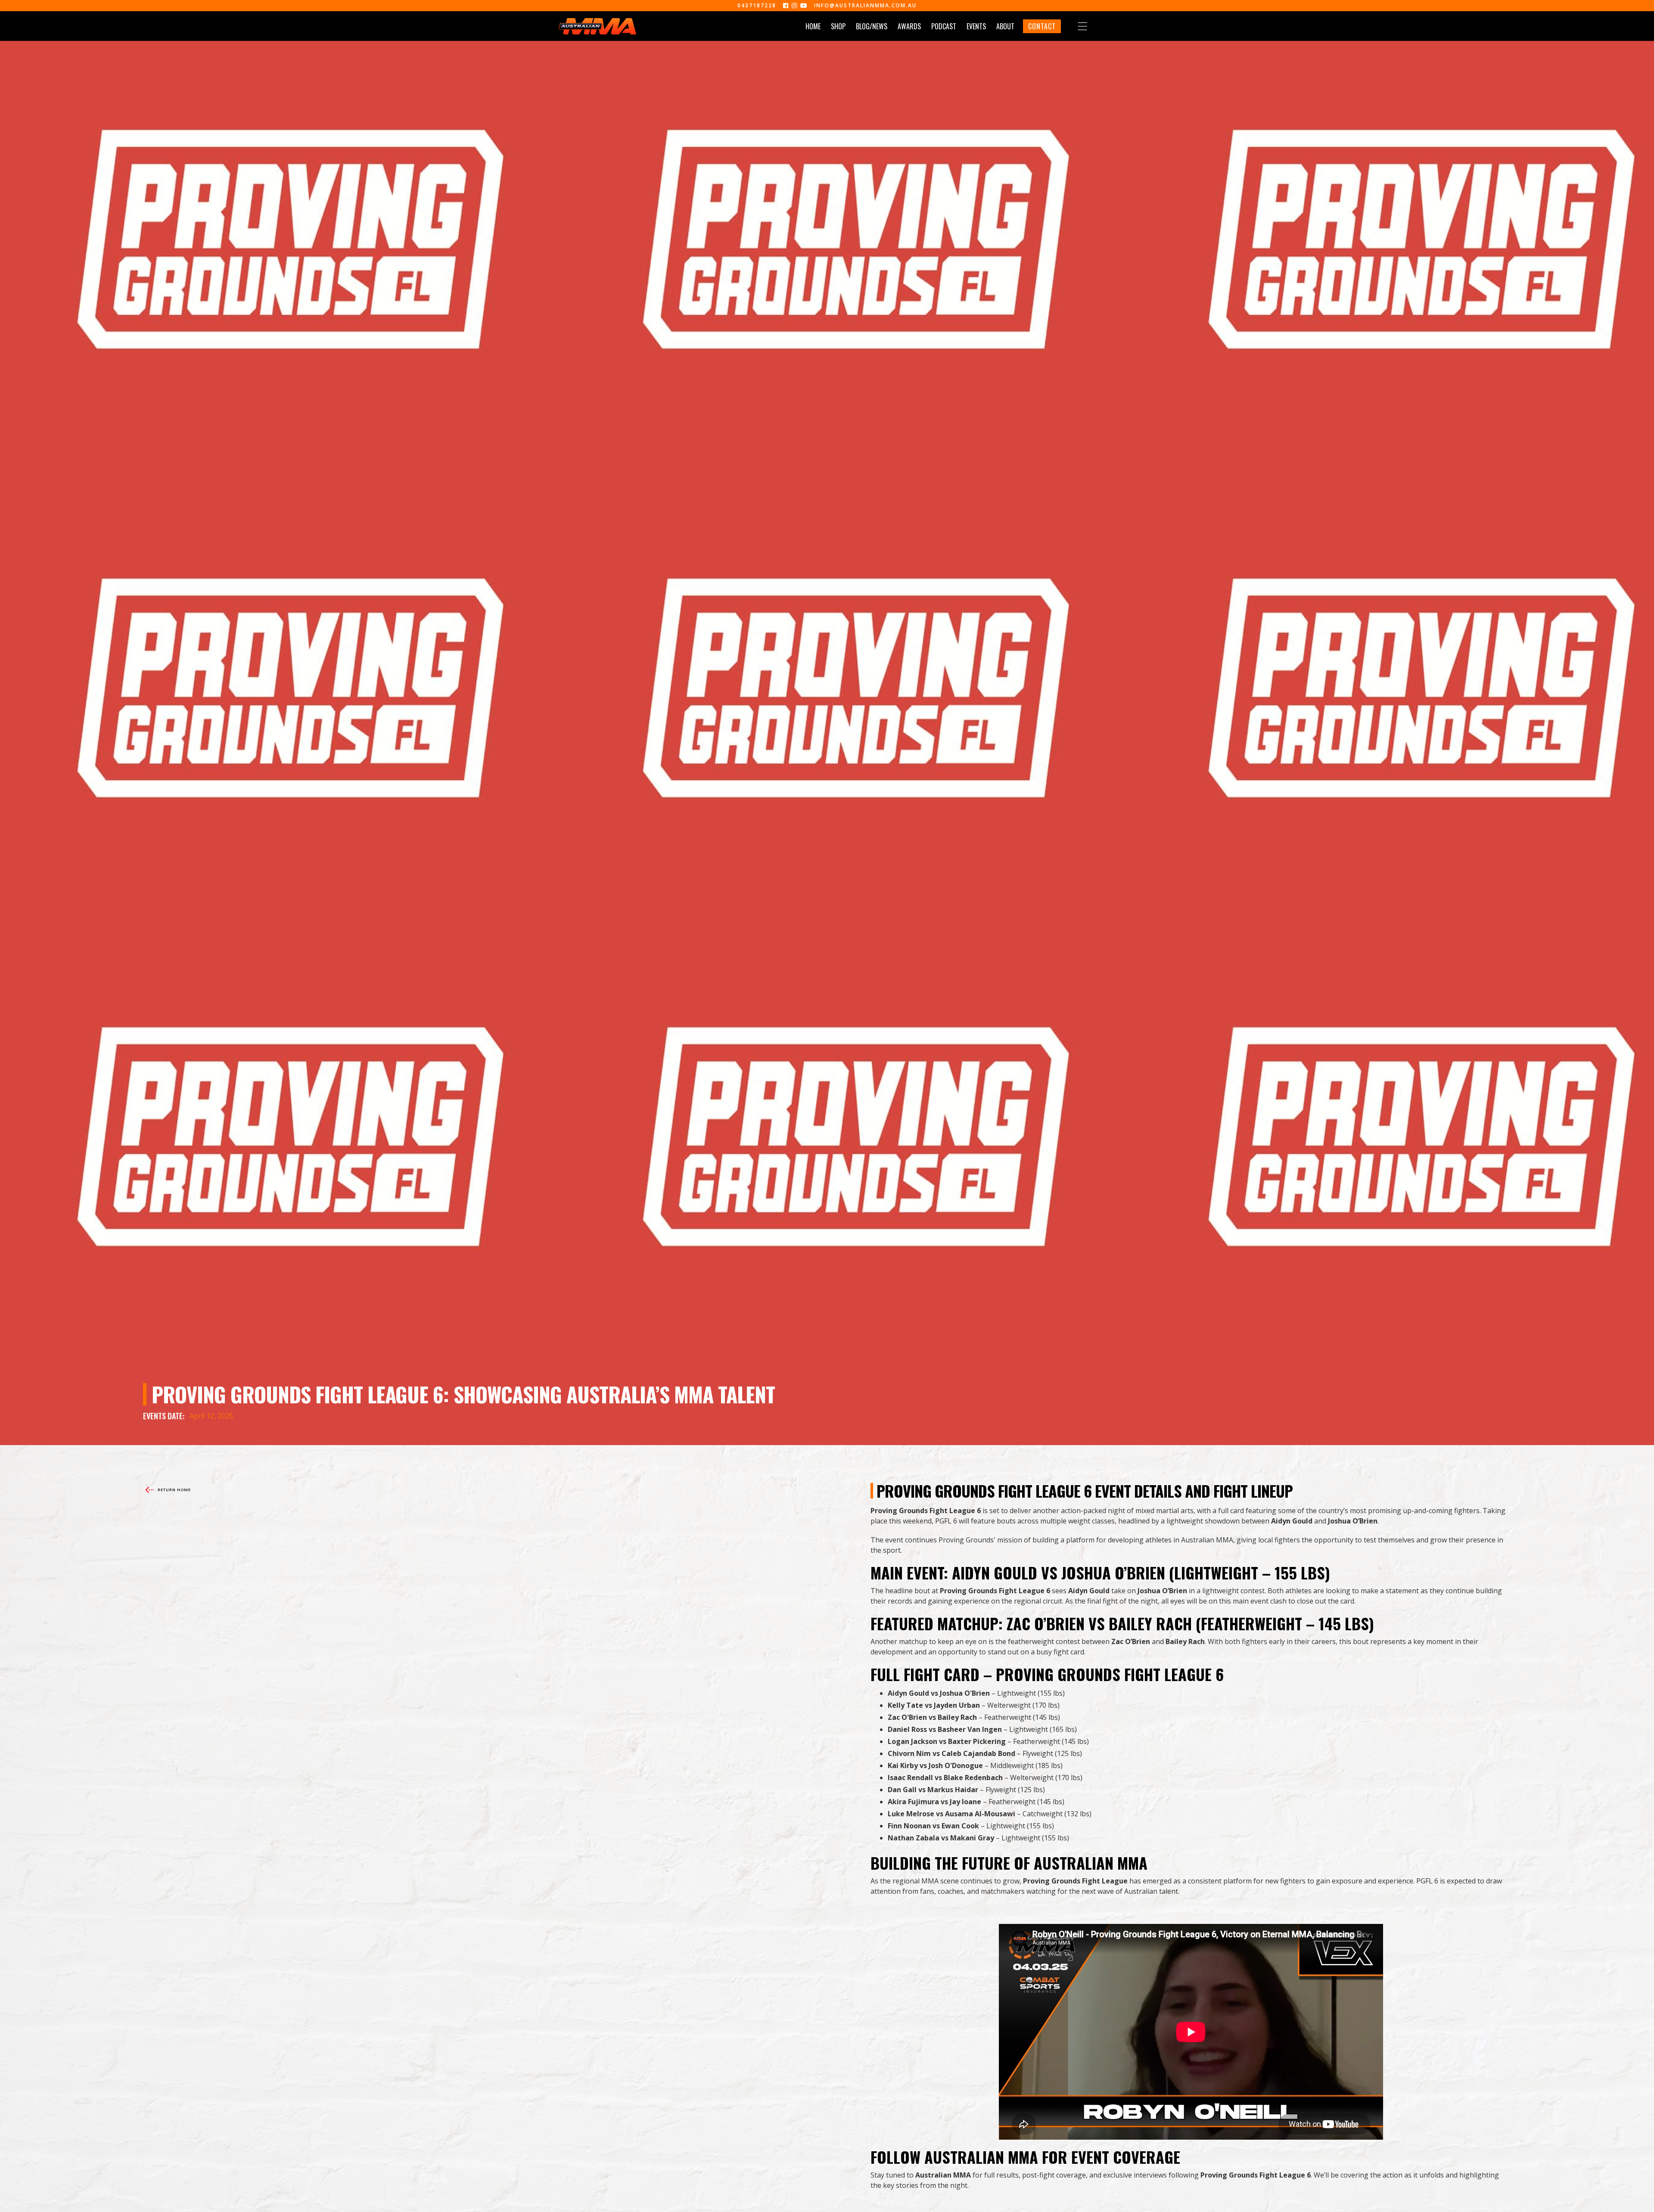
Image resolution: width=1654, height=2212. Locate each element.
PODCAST (944, 26)
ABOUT (1005, 26)
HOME (813, 26)
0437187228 (757, 6)
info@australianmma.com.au (865, 6)
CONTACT (1042, 26)
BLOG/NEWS (872, 26)
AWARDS (909, 26)
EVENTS (976, 26)
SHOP (838, 26)
